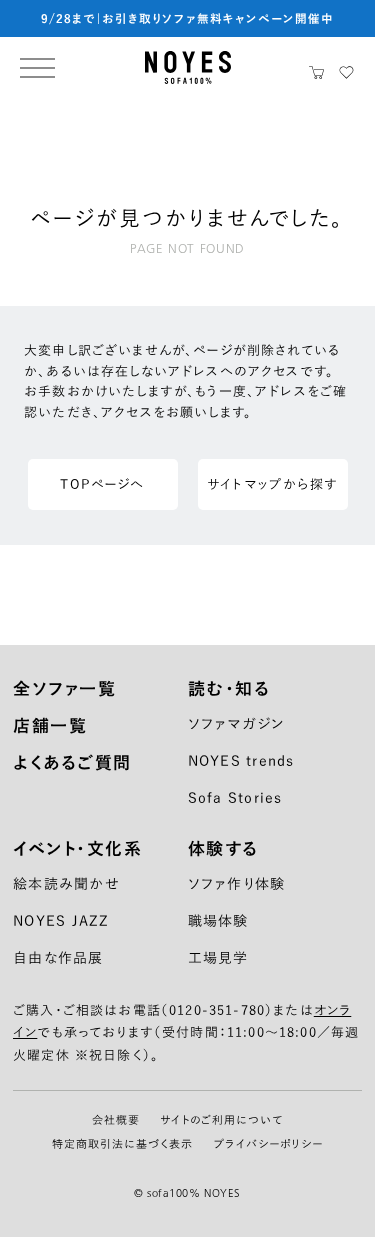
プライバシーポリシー (268, 1143)
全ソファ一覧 (64, 688)
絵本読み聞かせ (66, 884)
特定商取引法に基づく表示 (122, 1143)
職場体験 (218, 921)
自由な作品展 (58, 958)
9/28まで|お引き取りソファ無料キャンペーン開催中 (187, 18)
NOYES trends (241, 761)
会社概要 (116, 1119)
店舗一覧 (50, 725)
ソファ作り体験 (237, 884)
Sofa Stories (235, 798)
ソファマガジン (236, 724)
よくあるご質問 (72, 762)
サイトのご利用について (222, 1119)
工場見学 (218, 958)
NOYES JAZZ (61, 921)
